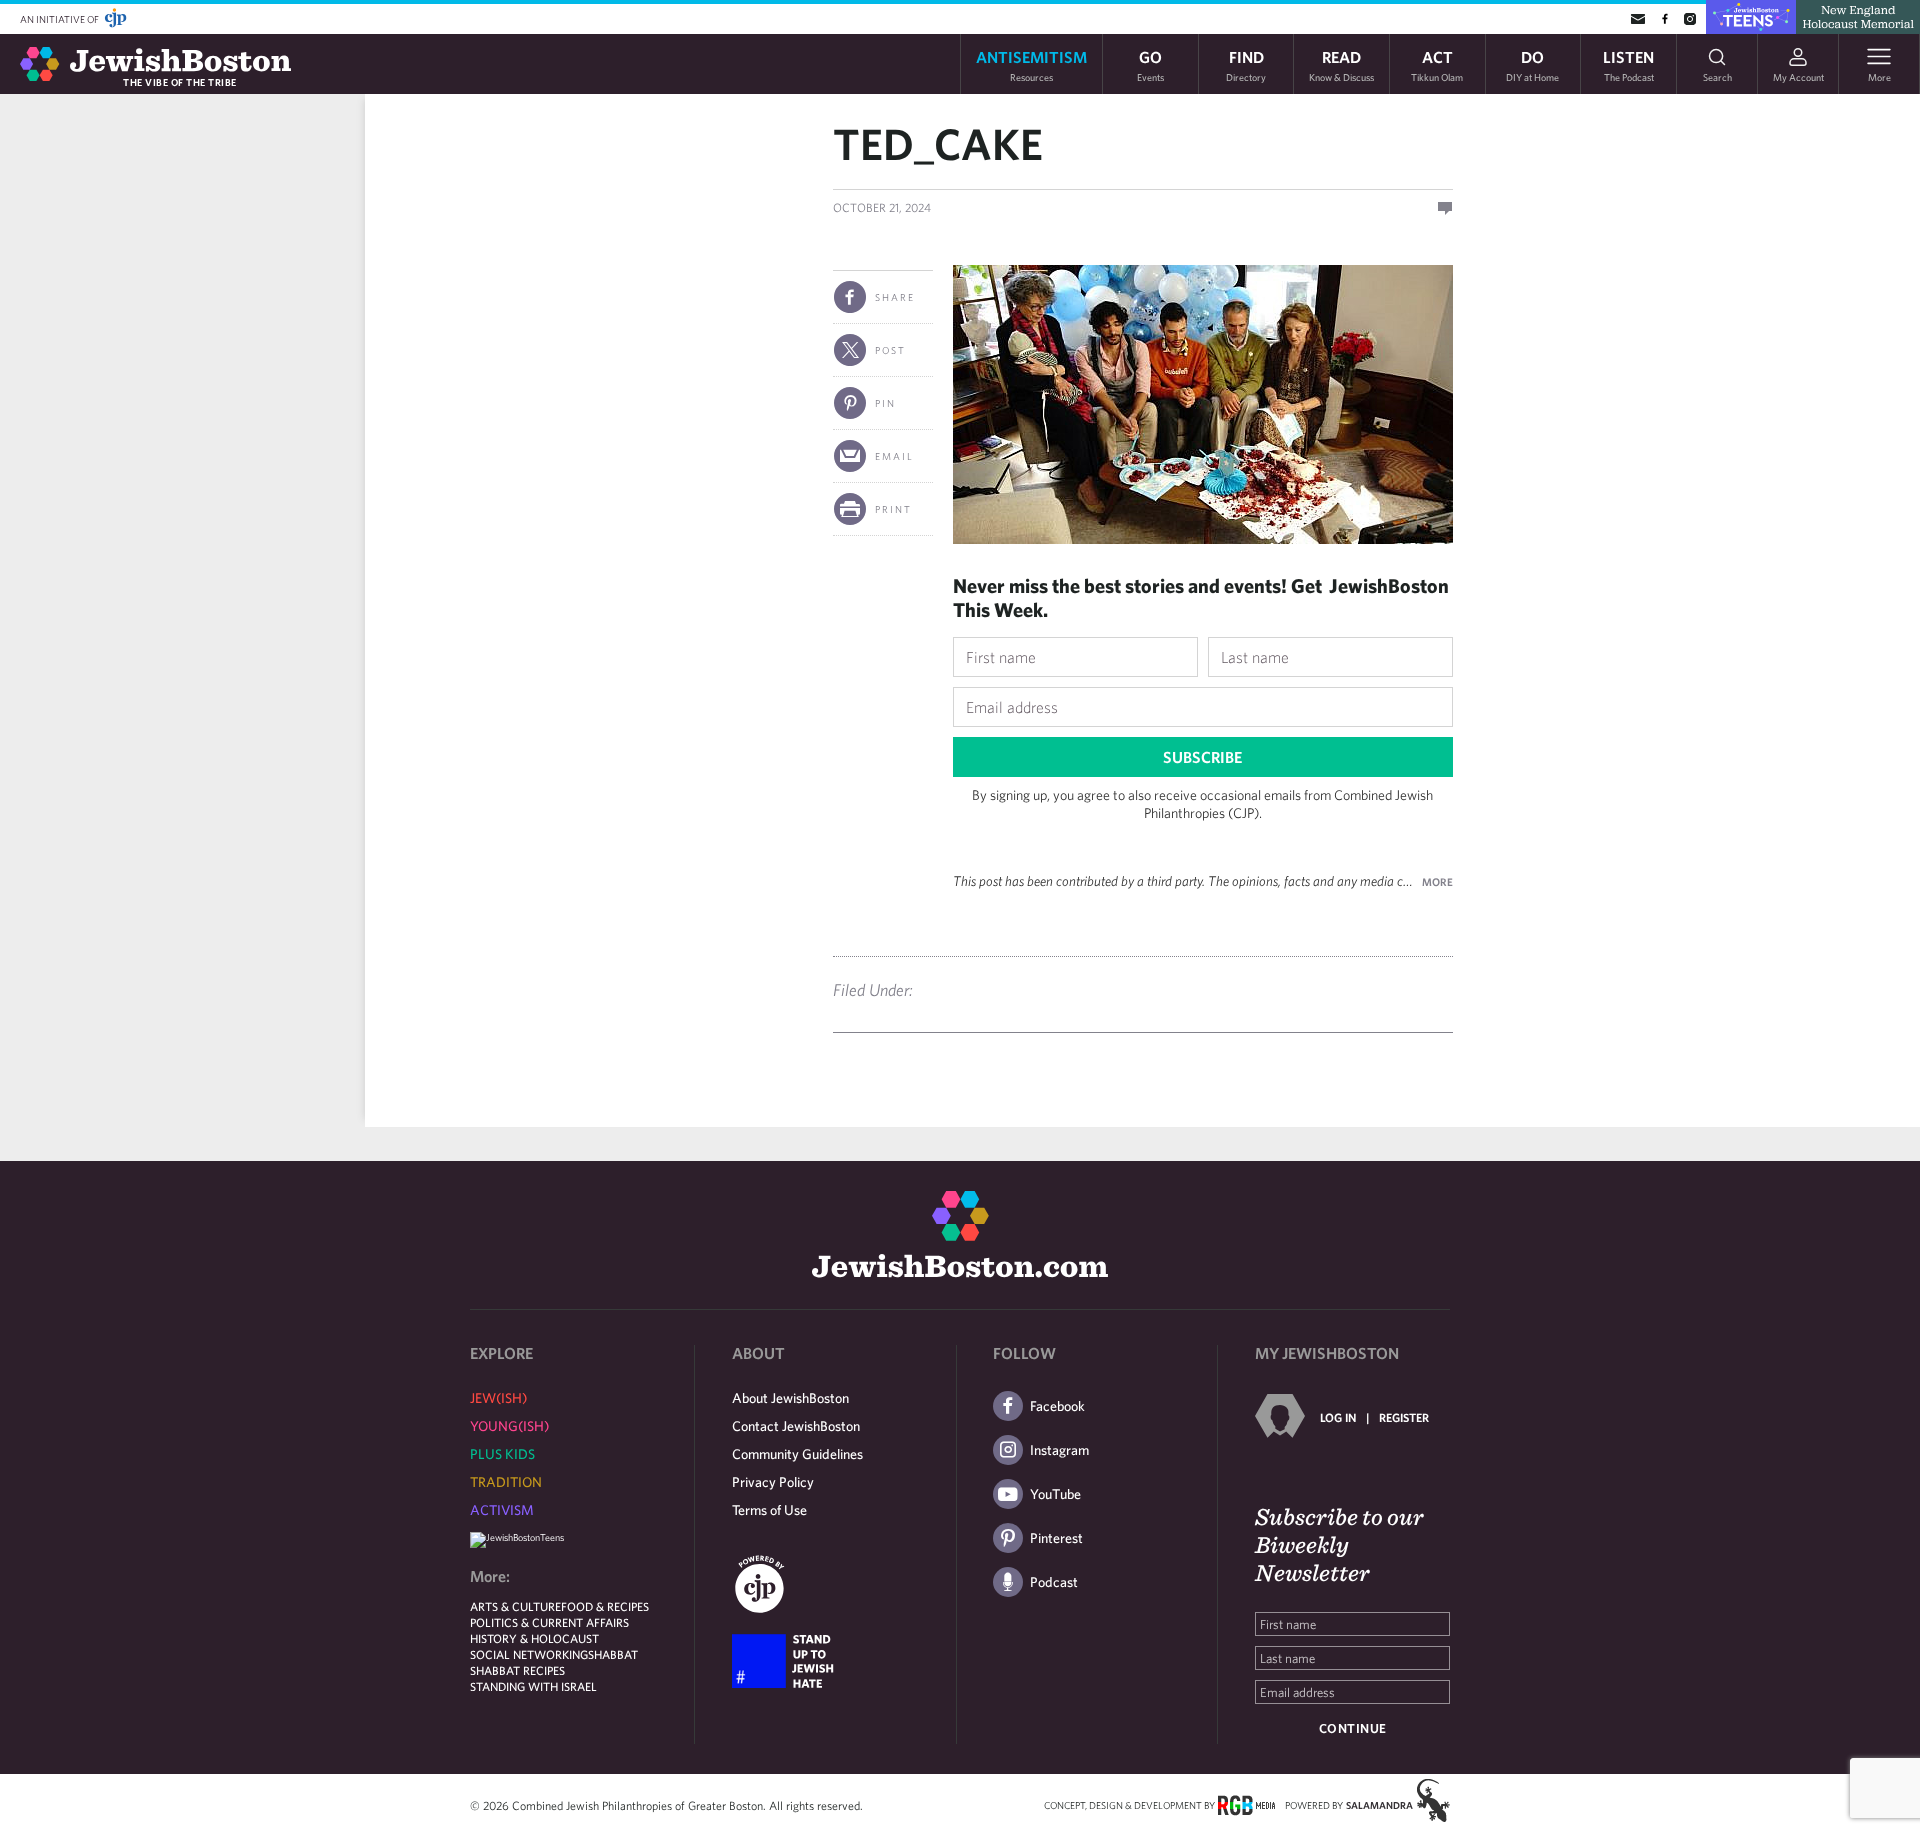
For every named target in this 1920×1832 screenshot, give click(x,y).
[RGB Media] (1246, 1804)
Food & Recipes (605, 1606)
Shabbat (613, 1654)
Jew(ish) (498, 1398)
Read (1341, 64)
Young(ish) (509, 1426)
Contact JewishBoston (796, 1426)
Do (1532, 64)
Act (1437, 64)
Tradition (506, 1482)
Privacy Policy (773, 1482)
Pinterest (1056, 1538)
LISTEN (1628, 64)
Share (895, 297)
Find (1246, 64)
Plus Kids (502, 1454)
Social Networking (529, 1654)
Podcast (1054, 1582)
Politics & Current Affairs (549, 1622)
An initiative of (60, 19)
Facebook (1057, 1406)
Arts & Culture (515, 1606)
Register (1404, 1417)
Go (1150, 64)
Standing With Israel (533, 1686)
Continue (1353, 1728)
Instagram (1059, 1450)
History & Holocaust (534, 1638)
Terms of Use (769, 1510)
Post (890, 350)
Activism (502, 1510)
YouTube (1055, 1494)
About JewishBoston (790, 1398)
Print (893, 509)
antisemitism (1031, 64)
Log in (1338, 1417)
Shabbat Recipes (517, 1670)
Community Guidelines (797, 1454)
